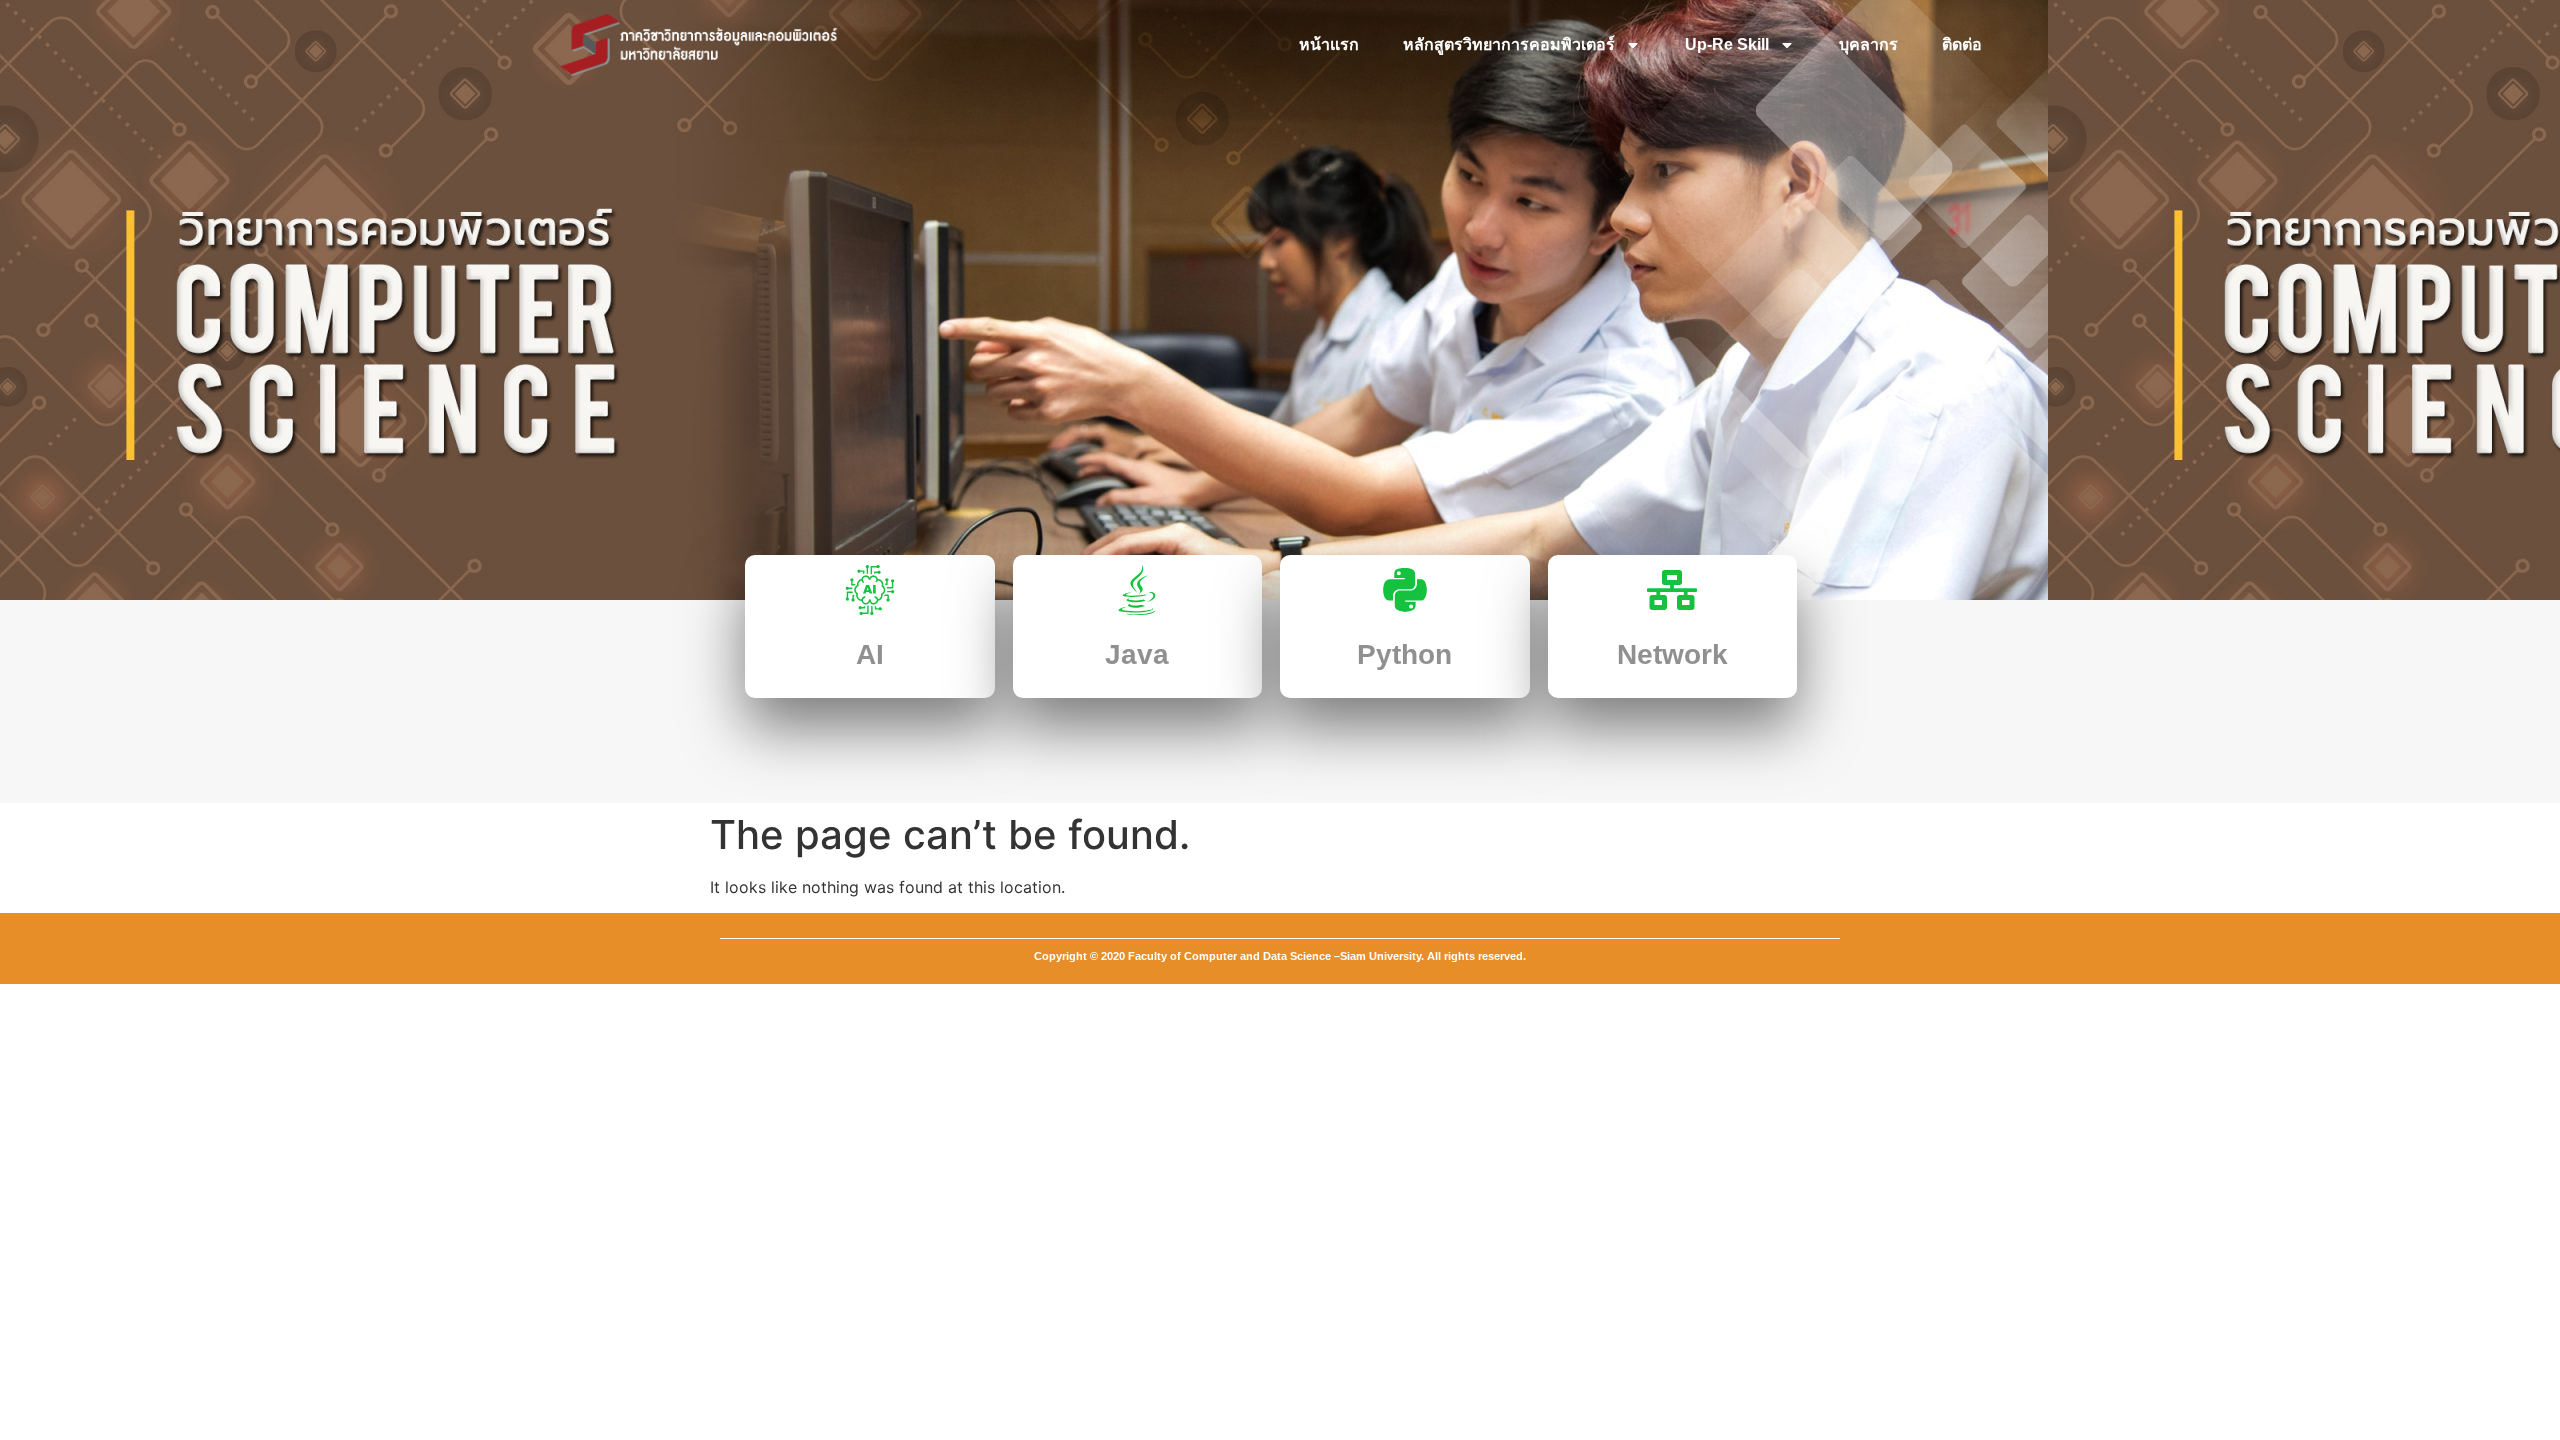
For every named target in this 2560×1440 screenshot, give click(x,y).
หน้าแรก (1329, 44)
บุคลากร (1868, 44)
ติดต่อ (1962, 44)
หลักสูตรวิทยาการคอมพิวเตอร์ (1509, 44)
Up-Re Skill (1727, 44)
